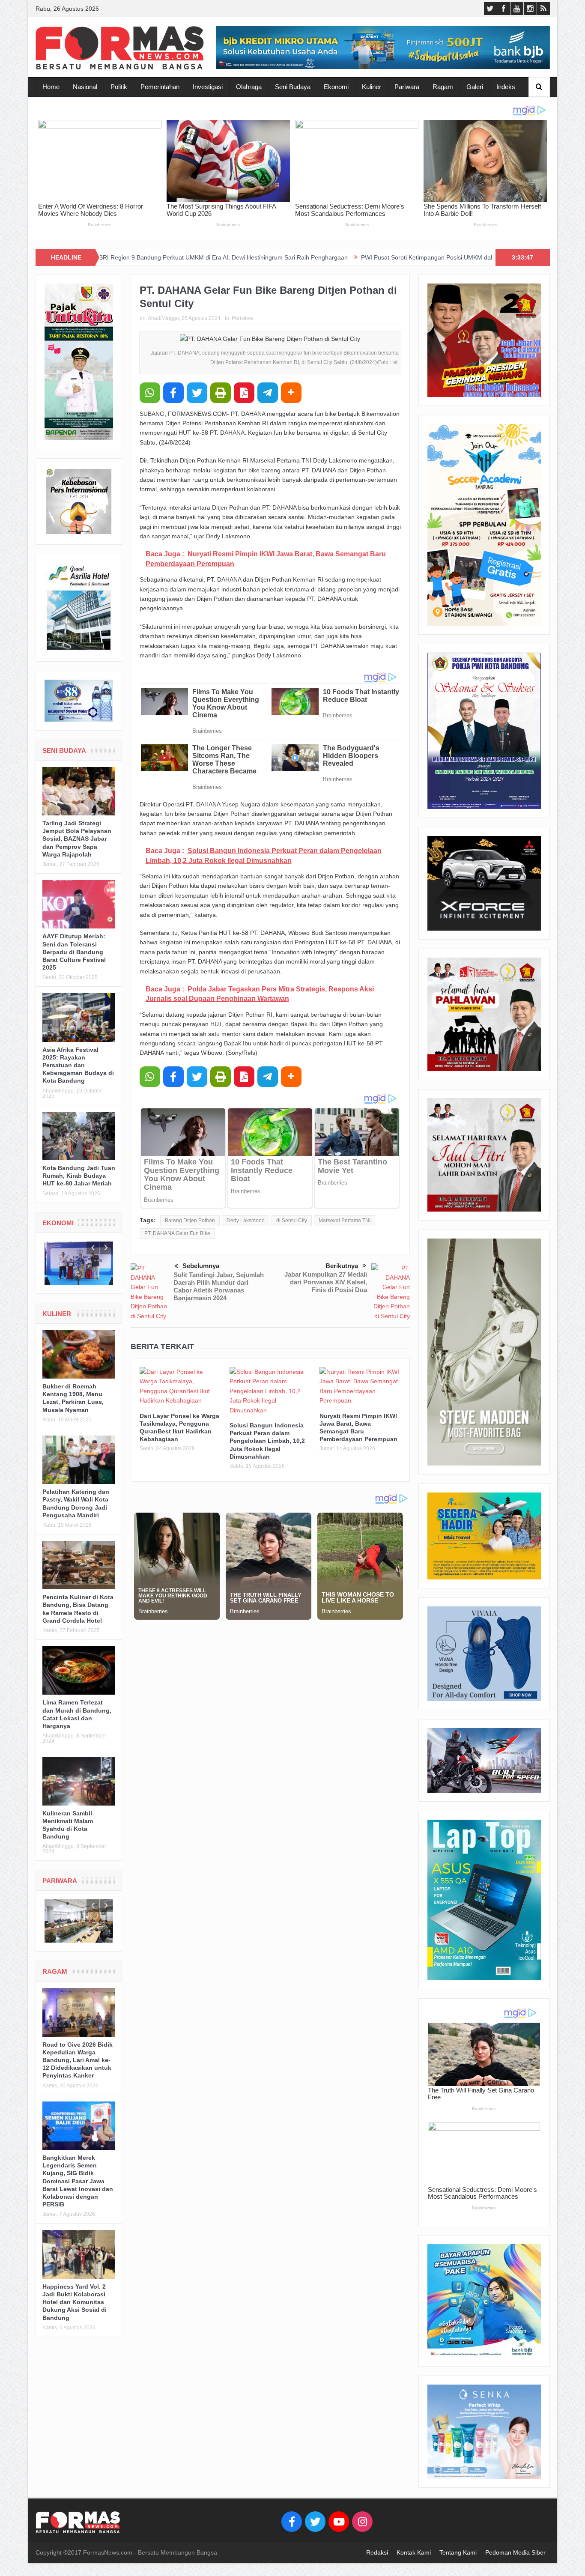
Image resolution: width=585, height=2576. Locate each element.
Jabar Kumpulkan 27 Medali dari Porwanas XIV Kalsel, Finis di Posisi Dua (326, 1282)
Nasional (85, 87)
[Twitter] (315, 2522)
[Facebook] (292, 2522)
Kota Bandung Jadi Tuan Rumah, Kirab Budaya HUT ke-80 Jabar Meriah (79, 1176)
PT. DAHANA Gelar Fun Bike (177, 1233)
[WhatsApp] (150, 393)
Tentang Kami (458, 2552)
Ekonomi (336, 87)
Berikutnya (342, 1266)
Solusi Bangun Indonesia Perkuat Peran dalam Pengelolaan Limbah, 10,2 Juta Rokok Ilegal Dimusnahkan (267, 1441)
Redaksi (377, 2552)
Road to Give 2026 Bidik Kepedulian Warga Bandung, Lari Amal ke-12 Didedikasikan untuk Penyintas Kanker (78, 2060)
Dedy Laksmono (246, 1221)
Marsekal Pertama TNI (345, 1221)
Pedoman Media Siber (515, 2552)
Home (51, 87)
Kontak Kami (414, 2552)
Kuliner (372, 87)
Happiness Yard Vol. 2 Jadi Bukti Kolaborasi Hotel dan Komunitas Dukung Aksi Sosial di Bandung (75, 2302)
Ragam (443, 87)
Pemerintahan (160, 87)
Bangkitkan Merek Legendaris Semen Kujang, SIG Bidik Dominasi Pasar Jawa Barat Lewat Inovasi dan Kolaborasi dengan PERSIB (78, 2181)
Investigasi (208, 87)
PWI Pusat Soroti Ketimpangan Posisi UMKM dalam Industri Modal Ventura (321, 257)
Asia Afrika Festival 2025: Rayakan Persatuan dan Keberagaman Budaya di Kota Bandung (78, 1065)
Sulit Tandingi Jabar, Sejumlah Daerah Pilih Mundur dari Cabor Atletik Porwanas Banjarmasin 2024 (219, 1286)
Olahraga (249, 87)
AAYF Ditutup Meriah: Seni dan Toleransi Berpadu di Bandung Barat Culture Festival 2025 (74, 952)
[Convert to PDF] (244, 393)
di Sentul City (292, 1221)
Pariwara (407, 87)
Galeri (475, 87)
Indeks (506, 87)
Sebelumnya (201, 1266)
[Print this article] (221, 393)
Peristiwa (242, 318)
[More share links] (291, 393)
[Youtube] (339, 2522)
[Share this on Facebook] (173, 393)
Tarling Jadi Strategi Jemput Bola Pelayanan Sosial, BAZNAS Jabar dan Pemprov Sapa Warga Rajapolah (77, 839)
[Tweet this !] (197, 393)
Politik (119, 87)
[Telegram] (268, 393)
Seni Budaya (293, 87)
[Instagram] (362, 2522)
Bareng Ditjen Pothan (190, 1221)
